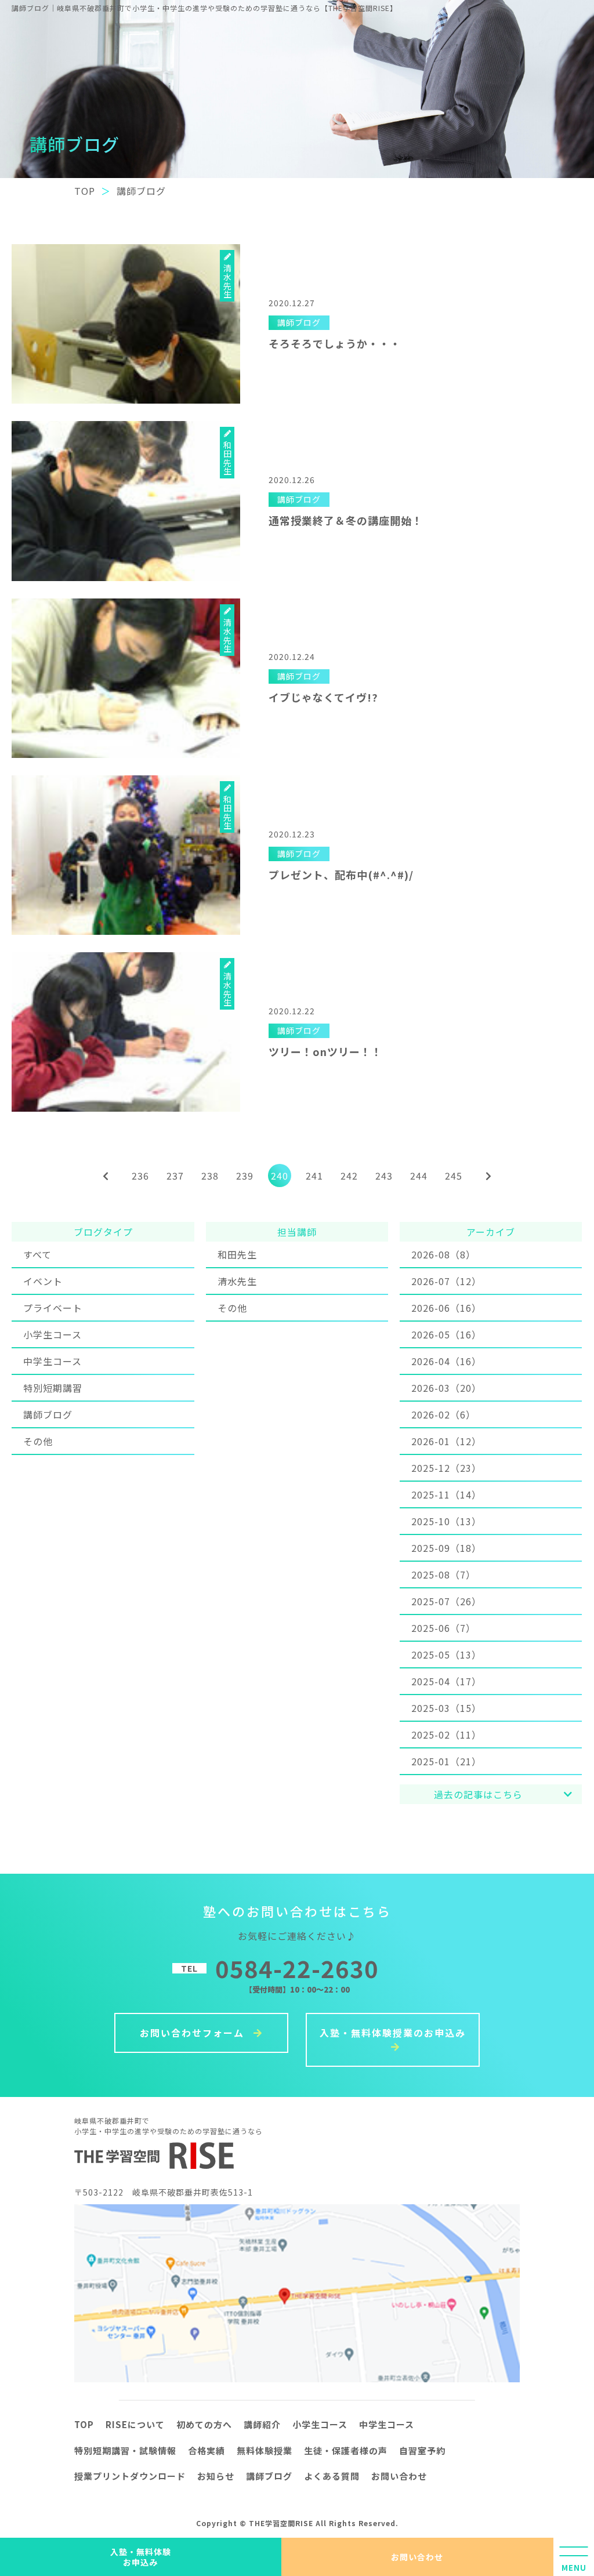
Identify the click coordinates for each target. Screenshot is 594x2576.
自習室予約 (422, 2450)
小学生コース (52, 1334)
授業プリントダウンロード (130, 2476)
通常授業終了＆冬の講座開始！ (346, 520)
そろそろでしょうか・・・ (335, 343)
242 (349, 1175)
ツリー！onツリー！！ (325, 1051)
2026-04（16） (446, 1361)
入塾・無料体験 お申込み (141, 2557)
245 (454, 1175)
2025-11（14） (446, 1494)
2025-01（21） (446, 1761)
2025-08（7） (443, 1574)
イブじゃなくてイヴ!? (323, 697)
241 (314, 1175)
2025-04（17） (446, 1681)
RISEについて (135, 2424)
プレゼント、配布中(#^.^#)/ (341, 875)
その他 (38, 1441)
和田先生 (237, 1254)
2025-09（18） (446, 1548)
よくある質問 (332, 2476)
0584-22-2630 (297, 1968)
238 (210, 1175)
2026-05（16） (446, 1334)
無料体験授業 (265, 2450)
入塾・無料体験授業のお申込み (393, 2033)
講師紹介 (262, 2424)
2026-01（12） (446, 1441)
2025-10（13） (446, 1521)
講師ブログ (48, 1414)
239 (245, 1175)
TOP (84, 2424)
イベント (43, 1281)
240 (280, 1175)
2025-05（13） (446, 1655)
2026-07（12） (446, 1281)
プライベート (53, 1308)
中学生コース (52, 1361)
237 (175, 1175)
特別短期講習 (53, 1388)
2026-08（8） (443, 1254)
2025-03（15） (446, 1708)
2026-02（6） (443, 1414)
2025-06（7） (443, 1628)
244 (419, 1175)
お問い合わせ (417, 2557)
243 (384, 1175)
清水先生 (237, 1281)
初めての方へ (204, 2424)
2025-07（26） (446, 1601)
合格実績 (207, 2450)
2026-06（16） (446, 1308)
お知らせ (216, 2476)
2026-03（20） (446, 1388)
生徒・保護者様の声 (346, 2450)
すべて (37, 1254)
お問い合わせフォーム (194, 2033)
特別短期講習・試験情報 (125, 2450)
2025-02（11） (446, 1735)
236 (140, 1175)
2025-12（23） (446, 1468)
